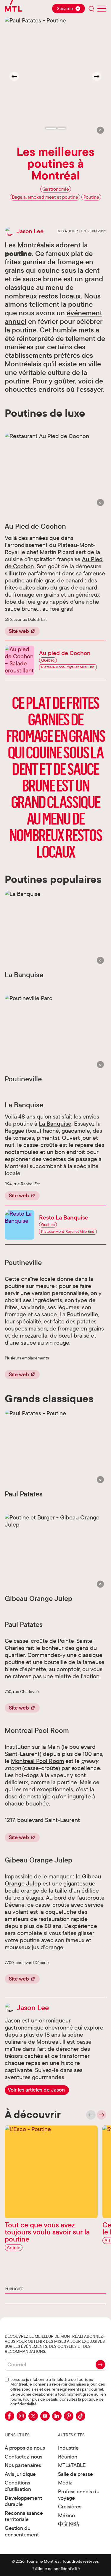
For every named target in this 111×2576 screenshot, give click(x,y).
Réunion (68, 2457)
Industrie (68, 2448)
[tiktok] (81, 2416)
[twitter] (33, 2416)
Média (65, 2483)
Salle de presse (75, 2474)
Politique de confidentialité (56, 2569)
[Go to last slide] (14, 76)
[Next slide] (97, 76)
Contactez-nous (24, 2457)
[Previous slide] (91, 2115)
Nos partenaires (23, 2465)
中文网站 (69, 2524)
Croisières (70, 2506)
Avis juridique (20, 2474)
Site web (19, 631)
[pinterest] (69, 2416)
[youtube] (45, 2416)
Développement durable (23, 2501)
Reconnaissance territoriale (24, 2516)
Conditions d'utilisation (18, 2486)
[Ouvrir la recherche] (91, 9)
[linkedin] (57, 2416)
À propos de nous (25, 2448)
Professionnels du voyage (79, 2495)
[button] (100, 130)
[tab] (51, 128)
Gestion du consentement (22, 2531)
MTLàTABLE (72, 2465)
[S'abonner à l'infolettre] (100, 2365)
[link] (37, 2090)
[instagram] (21, 2416)
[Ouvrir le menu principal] (102, 9)
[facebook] (9, 2416)
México (66, 2515)
